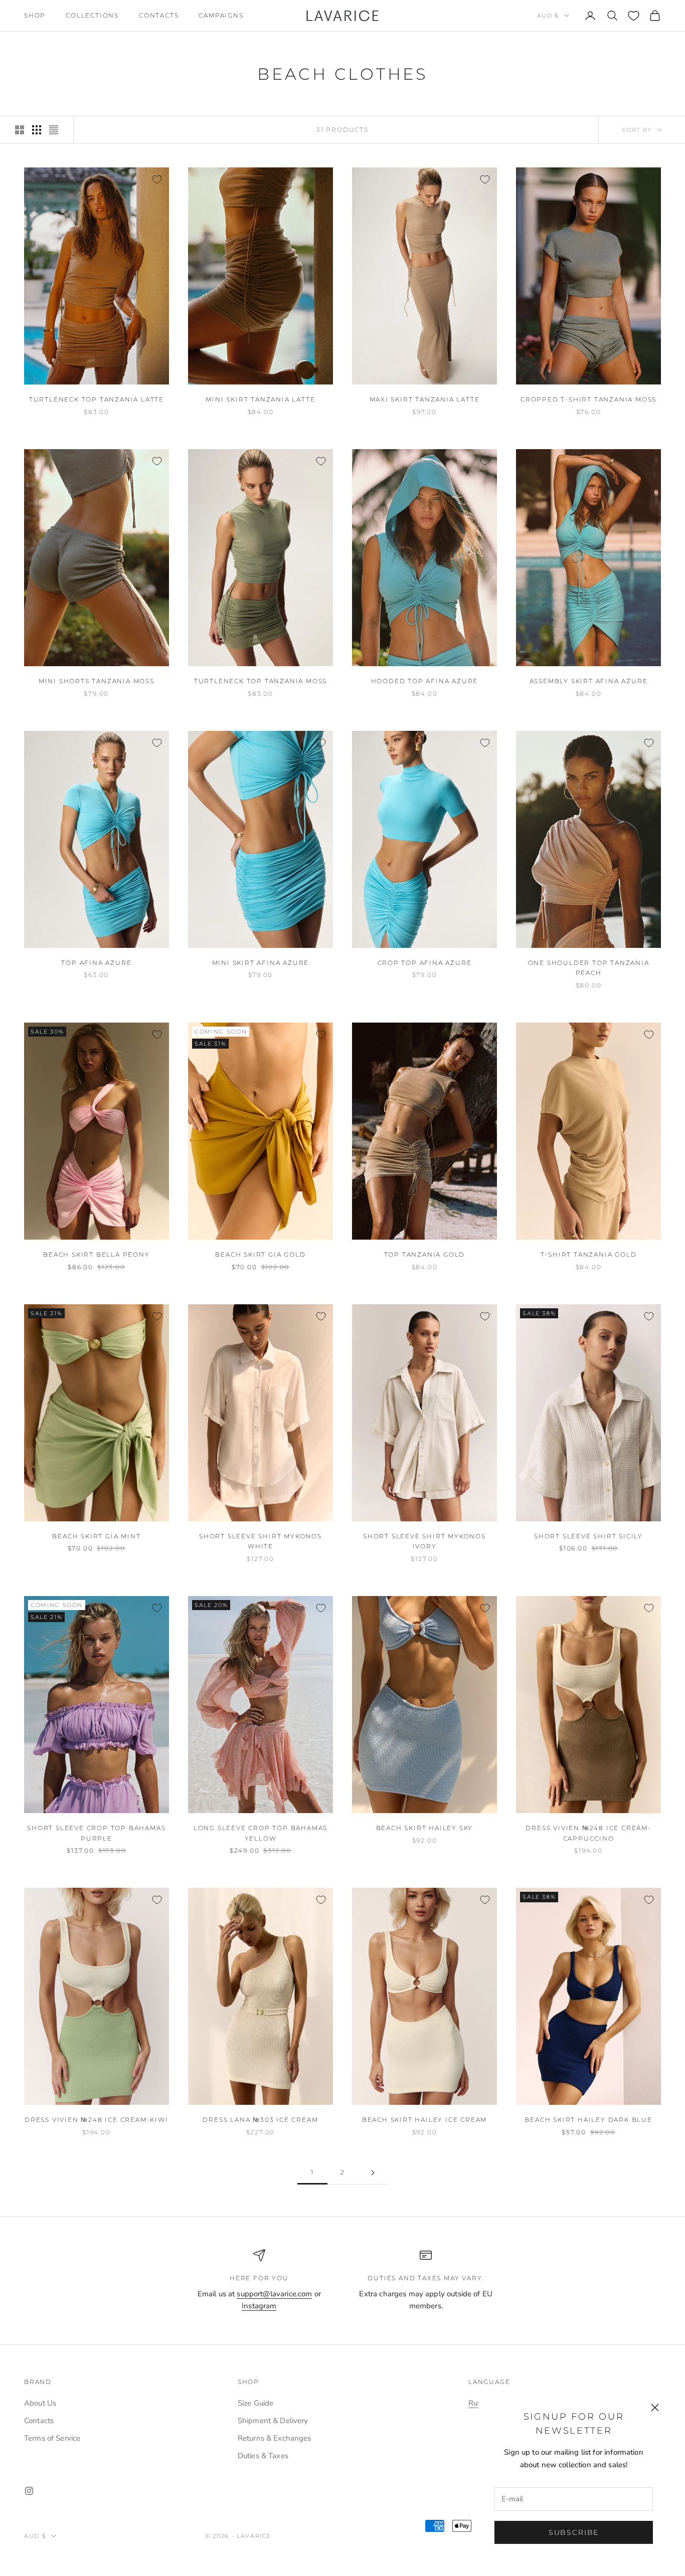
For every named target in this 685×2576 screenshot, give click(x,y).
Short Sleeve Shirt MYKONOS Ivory (424, 1541)
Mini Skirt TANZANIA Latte (260, 399)
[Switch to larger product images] (20, 130)
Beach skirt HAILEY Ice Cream (424, 2120)
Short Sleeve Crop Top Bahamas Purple (96, 1833)
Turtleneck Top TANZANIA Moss (261, 681)
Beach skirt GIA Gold (260, 1254)
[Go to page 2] (373, 2173)
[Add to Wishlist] (157, 179)
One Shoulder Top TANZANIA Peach (589, 968)
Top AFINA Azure (96, 963)
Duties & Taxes (263, 2456)
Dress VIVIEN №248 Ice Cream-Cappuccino (588, 1833)
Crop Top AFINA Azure (425, 963)
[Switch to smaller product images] (37, 130)
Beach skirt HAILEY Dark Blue (588, 2120)
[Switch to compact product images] (54, 130)
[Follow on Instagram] (29, 2491)
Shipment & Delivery (273, 2421)
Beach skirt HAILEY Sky (425, 1828)
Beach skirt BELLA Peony (96, 1254)
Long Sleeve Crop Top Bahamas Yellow (261, 1833)
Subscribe (574, 2532)
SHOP (35, 15)
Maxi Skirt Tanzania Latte (425, 399)
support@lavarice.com (274, 2294)
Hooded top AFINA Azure (425, 681)
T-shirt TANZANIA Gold (589, 1254)
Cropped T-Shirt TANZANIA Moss (588, 399)
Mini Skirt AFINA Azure (261, 963)
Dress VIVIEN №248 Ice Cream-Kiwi (97, 2120)
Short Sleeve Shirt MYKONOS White (261, 1541)
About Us (40, 2403)
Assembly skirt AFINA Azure (589, 681)
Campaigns (221, 15)
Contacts (159, 15)
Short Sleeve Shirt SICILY (588, 1536)
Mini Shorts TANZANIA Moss (97, 681)
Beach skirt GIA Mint (96, 1536)
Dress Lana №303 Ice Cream (260, 2120)
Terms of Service (52, 2438)
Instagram (259, 2306)
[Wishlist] (634, 16)
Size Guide (256, 2403)
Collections (92, 15)
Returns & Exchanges (275, 2438)
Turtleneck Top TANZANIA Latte (97, 399)
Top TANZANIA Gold (425, 1254)
